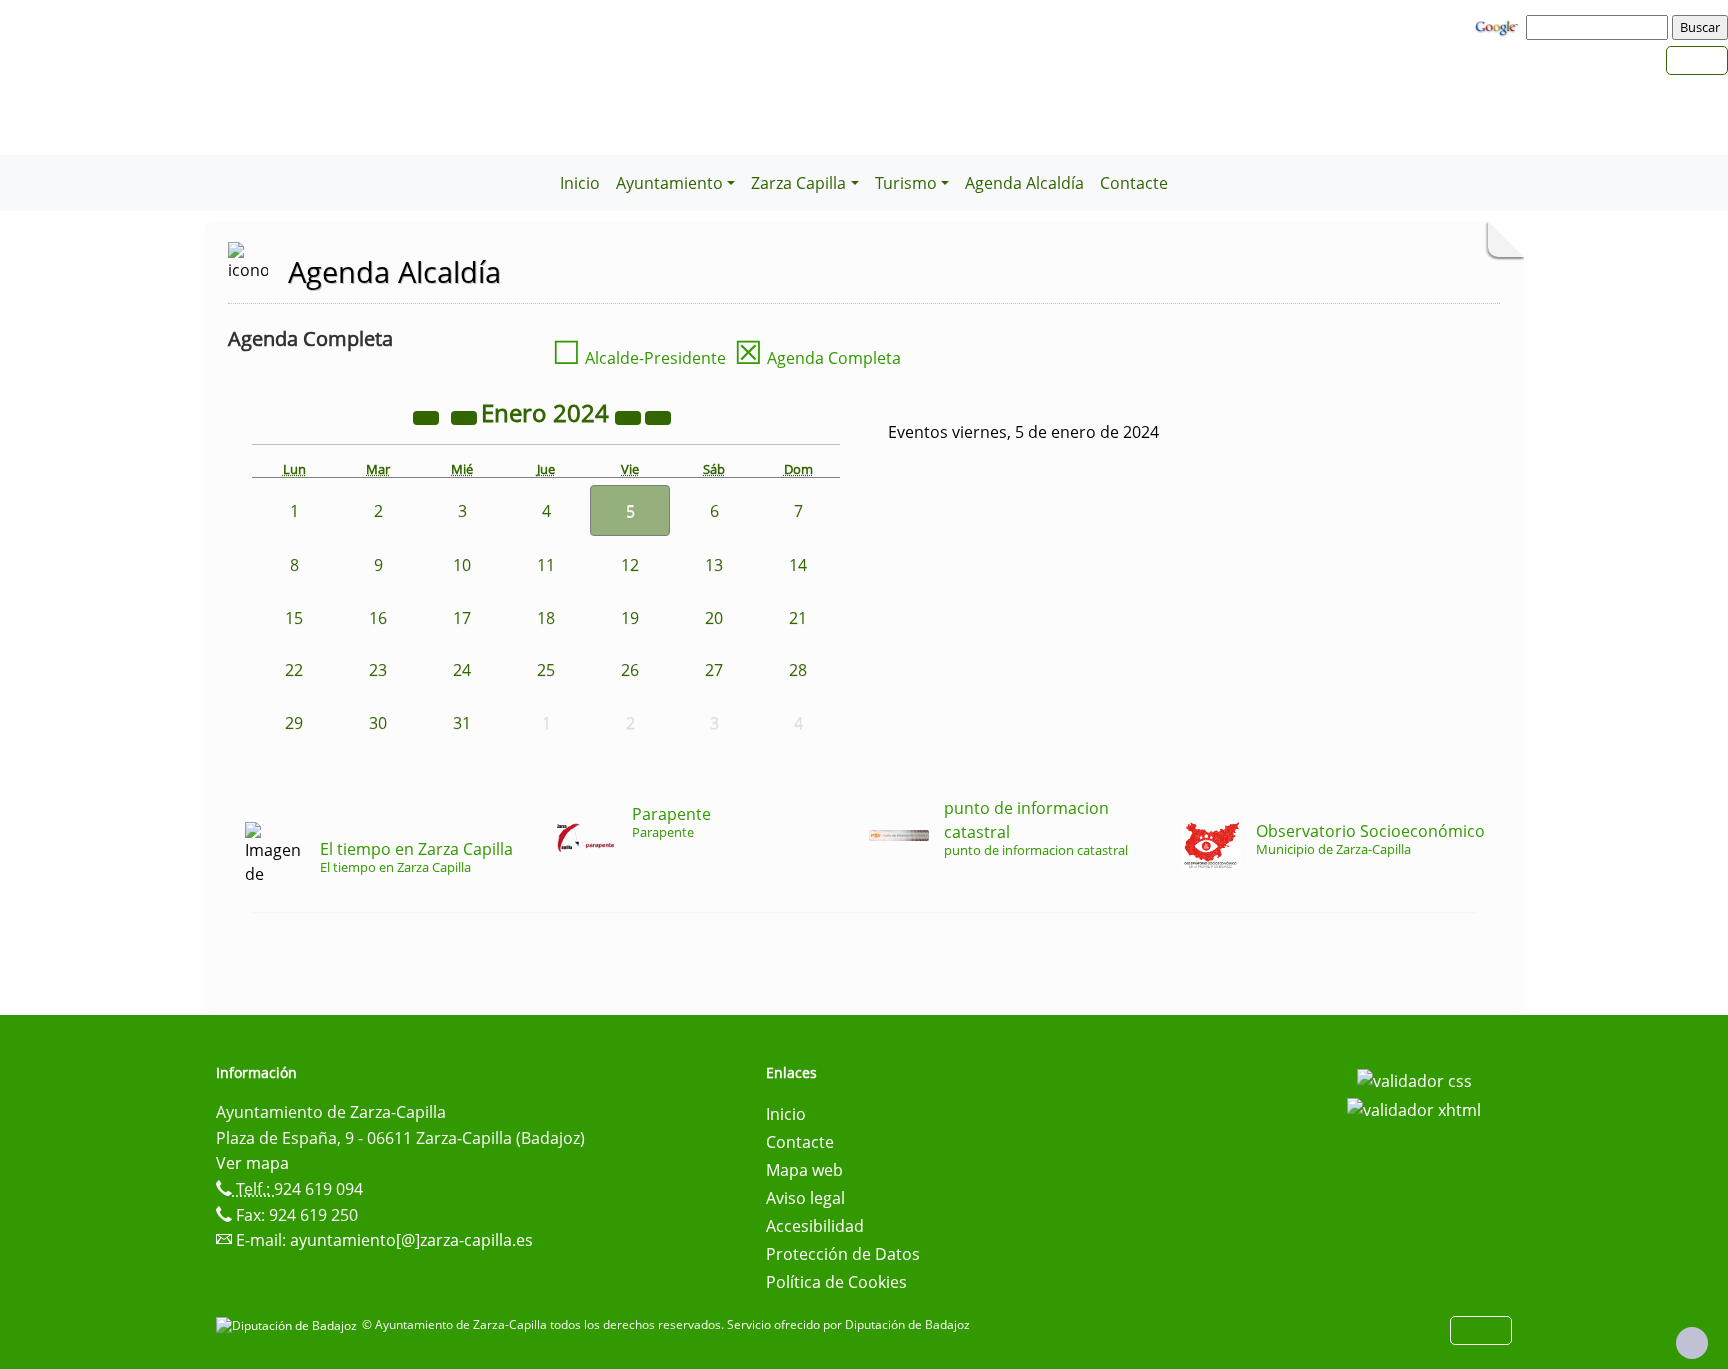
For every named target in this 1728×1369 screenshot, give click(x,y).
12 (630, 565)
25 (546, 670)
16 (378, 618)
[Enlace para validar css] (1414, 1079)
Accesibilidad (815, 1226)
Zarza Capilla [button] (798, 183)
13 (714, 565)
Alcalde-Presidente (639, 358)
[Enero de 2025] (630, 416)
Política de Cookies (836, 1282)
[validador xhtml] (1414, 1109)
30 (378, 723)
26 (630, 670)
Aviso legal (805, 1198)
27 (714, 670)
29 (294, 723)
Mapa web (804, 1170)
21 (798, 618)
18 (546, 618)
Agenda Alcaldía (1024, 183)
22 (294, 670)
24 (462, 670)
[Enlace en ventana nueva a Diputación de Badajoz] (289, 1324)
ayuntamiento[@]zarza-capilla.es (411, 1240)
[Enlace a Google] (1499, 26)
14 (798, 565)
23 (378, 670)
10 (462, 565)
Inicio (580, 183)
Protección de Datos (843, 1254)
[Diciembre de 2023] (466, 416)
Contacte (1134, 183)
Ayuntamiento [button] (669, 183)
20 (714, 618)
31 (462, 723)
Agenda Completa (817, 358)
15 (294, 618)
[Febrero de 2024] (658, 416)
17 (462, 618)
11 (546, 565)
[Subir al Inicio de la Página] (1692, 1343)
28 (798, 670)
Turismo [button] (906, 183)
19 (630, 618)
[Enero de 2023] (428, 416)
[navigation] (1600, 27)
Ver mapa (252, 1163)
